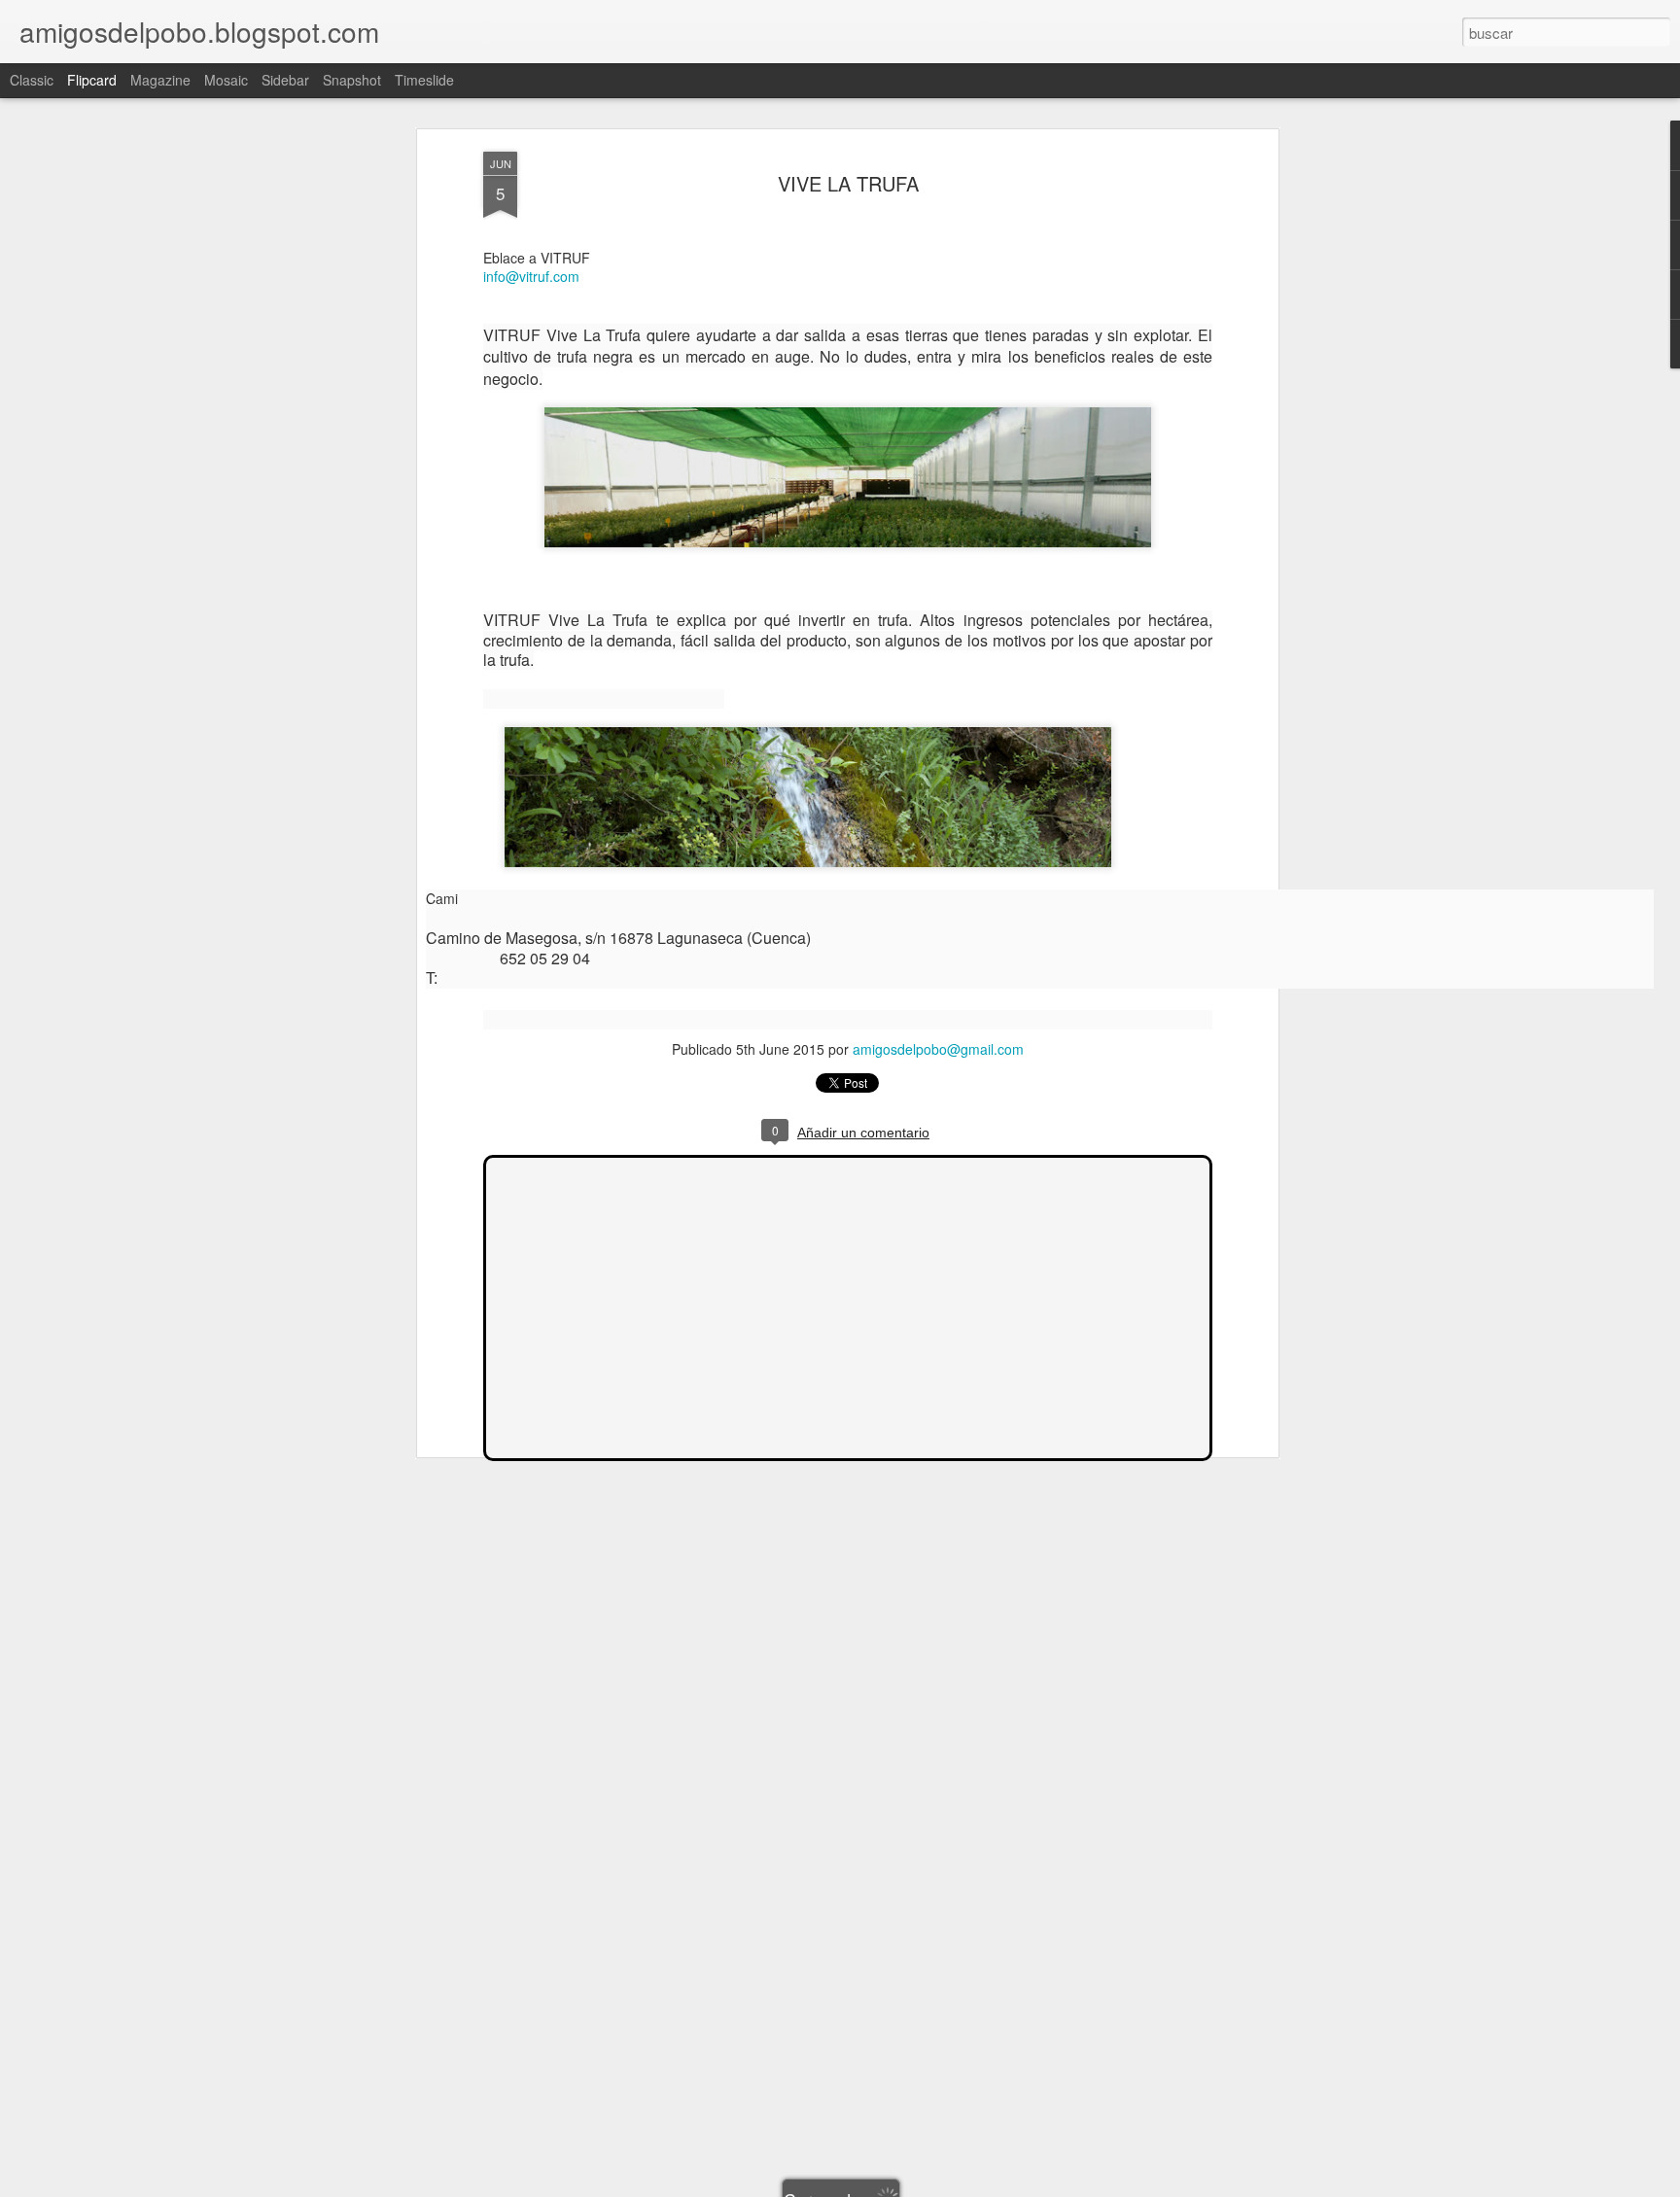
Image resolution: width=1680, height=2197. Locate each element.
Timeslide (424, 80)
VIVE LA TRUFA (848, 183)
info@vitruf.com (531, 276)
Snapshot (352, 80)
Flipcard (92, 80)
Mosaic (226, 80)
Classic (32, 80)
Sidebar (285, 80)
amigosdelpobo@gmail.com (938, 1049)
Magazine (160, 80)
